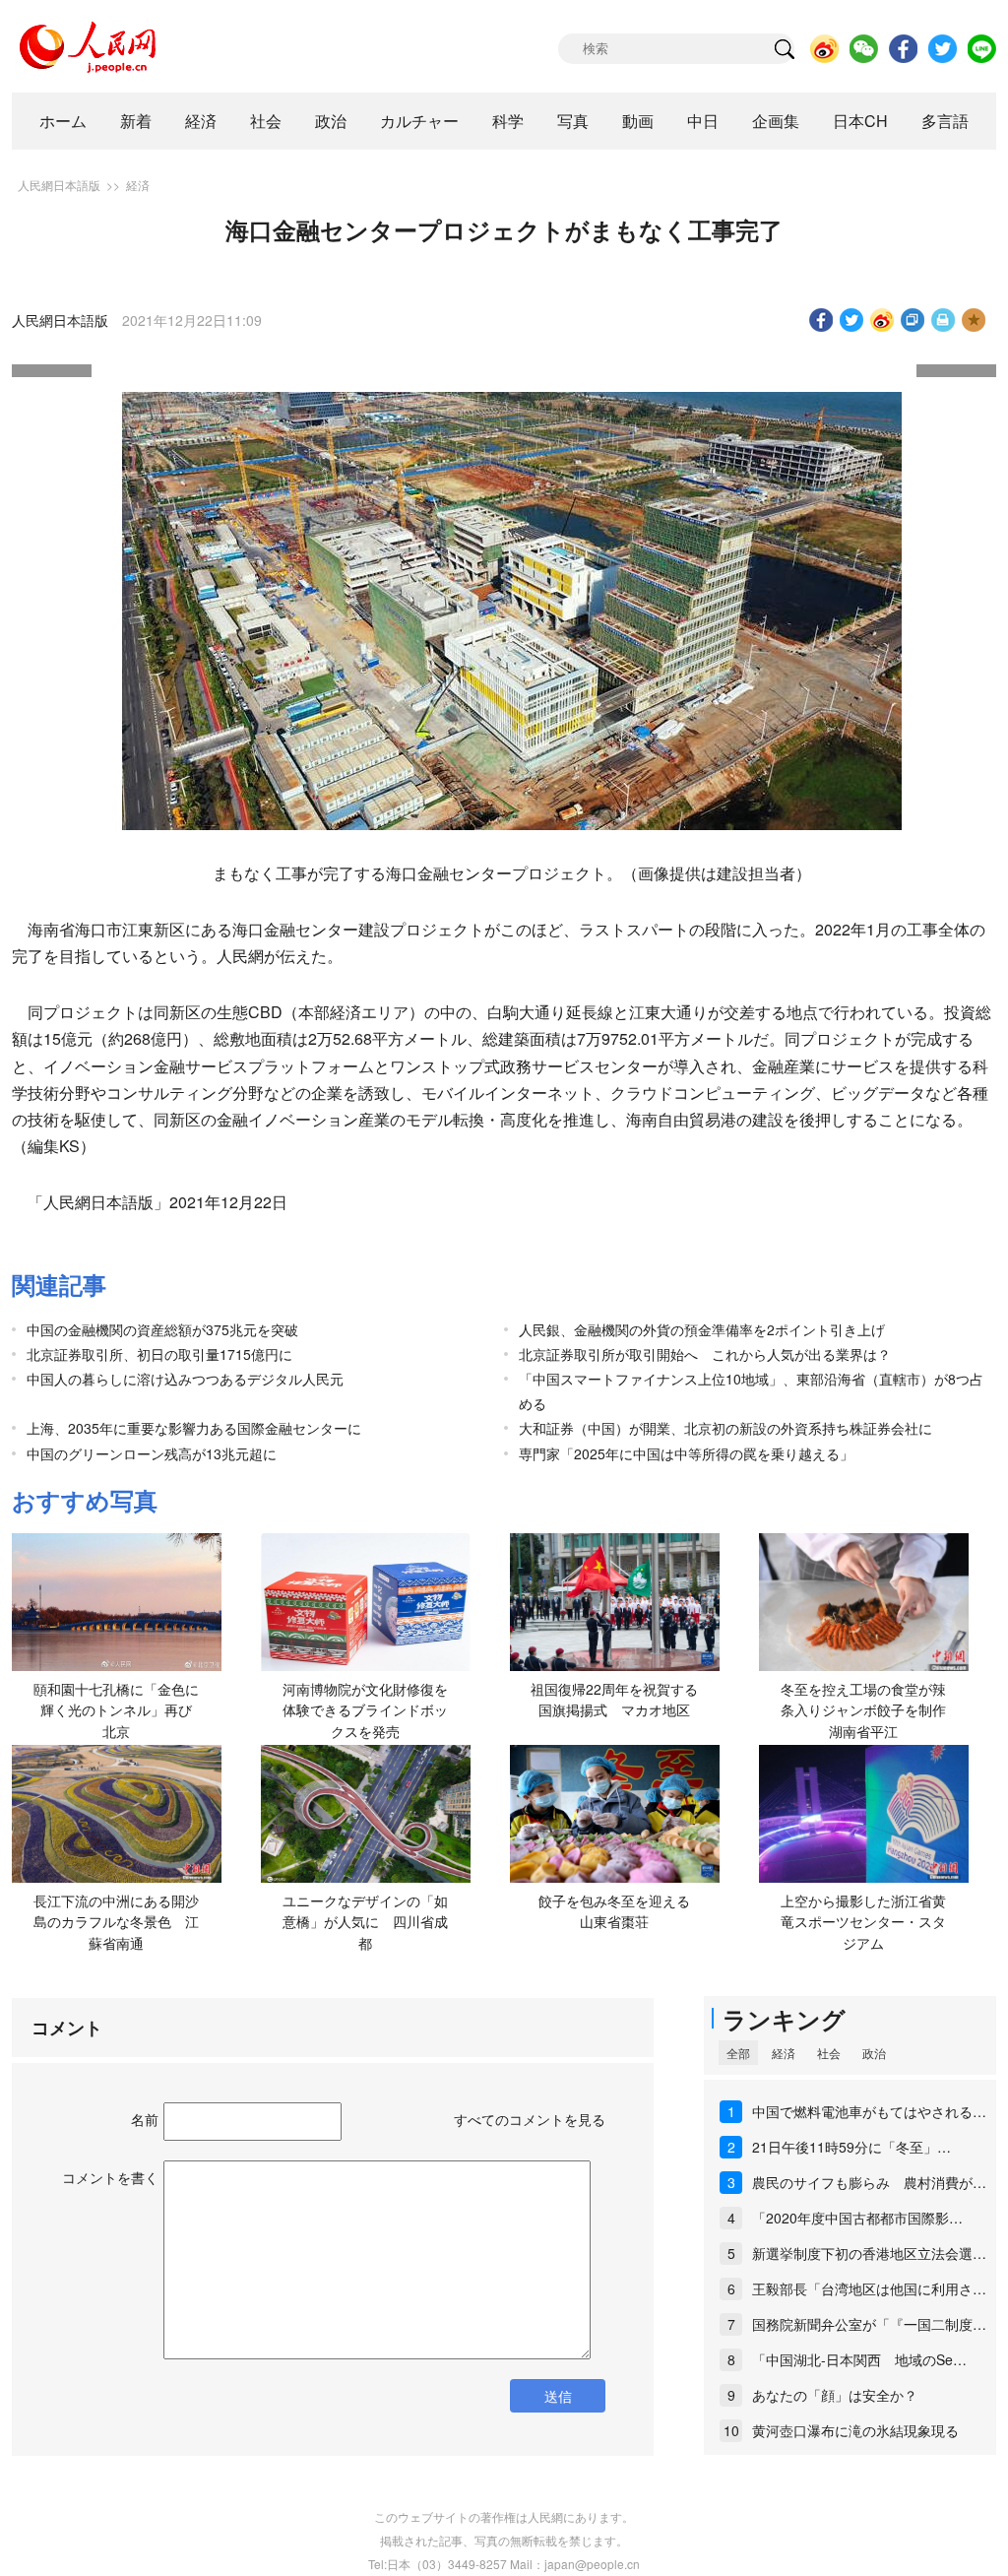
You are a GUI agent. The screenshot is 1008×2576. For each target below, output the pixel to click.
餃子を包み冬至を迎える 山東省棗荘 (621, 1911)
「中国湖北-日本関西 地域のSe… (859, 2359)
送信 (558, 2396)
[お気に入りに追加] (974, 320)
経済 (201, 121)
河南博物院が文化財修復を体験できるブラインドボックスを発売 (365, 1710)
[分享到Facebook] (821, 320)
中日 (703, 121)
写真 (573, 121)
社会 (266, 121)
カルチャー (419, 121)
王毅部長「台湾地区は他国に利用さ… (869, 2288)
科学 (508, 121)
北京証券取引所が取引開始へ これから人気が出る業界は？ (705, 1354)
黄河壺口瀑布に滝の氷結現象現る (855, 2430)
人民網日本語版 (59, 185)
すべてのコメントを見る (530, 2119)
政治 (331, 121)
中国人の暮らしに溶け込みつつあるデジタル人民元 (185, 1379)
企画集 (776, 121)
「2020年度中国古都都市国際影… (857, 2218)
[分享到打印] (944, 320)
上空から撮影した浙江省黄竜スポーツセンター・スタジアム (863, 1922)
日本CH (860, 121)
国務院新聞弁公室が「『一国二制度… (869, 2324)
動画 (638, 121)
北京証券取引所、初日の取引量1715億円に (159, 1354)
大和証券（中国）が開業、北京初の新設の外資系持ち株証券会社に (725, 1428)
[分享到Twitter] (852, 320)
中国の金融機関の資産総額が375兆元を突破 (162, 1329)
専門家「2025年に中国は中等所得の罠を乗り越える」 (686, 1453)
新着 (136, 121)
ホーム (63, 121)
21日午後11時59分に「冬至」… (851, 2147)
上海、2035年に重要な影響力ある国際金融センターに (194, 1428)
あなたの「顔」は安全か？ (835, 2395)
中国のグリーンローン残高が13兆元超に (152, 1453)
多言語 (945, 121)
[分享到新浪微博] (882, 320)
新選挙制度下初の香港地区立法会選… (869, 2253)
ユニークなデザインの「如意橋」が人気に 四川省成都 (365, 1922)
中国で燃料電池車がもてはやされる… (869, 2111)
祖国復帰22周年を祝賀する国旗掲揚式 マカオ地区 (614, 1700)
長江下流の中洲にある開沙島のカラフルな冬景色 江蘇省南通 (116, 1922)
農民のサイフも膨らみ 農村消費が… (869, 2182)
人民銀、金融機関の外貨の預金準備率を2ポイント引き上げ (702, 1329)
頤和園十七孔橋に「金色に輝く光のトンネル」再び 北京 (120, 1710)
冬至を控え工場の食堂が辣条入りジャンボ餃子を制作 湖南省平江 (870, 1710)
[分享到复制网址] (913, 320)
